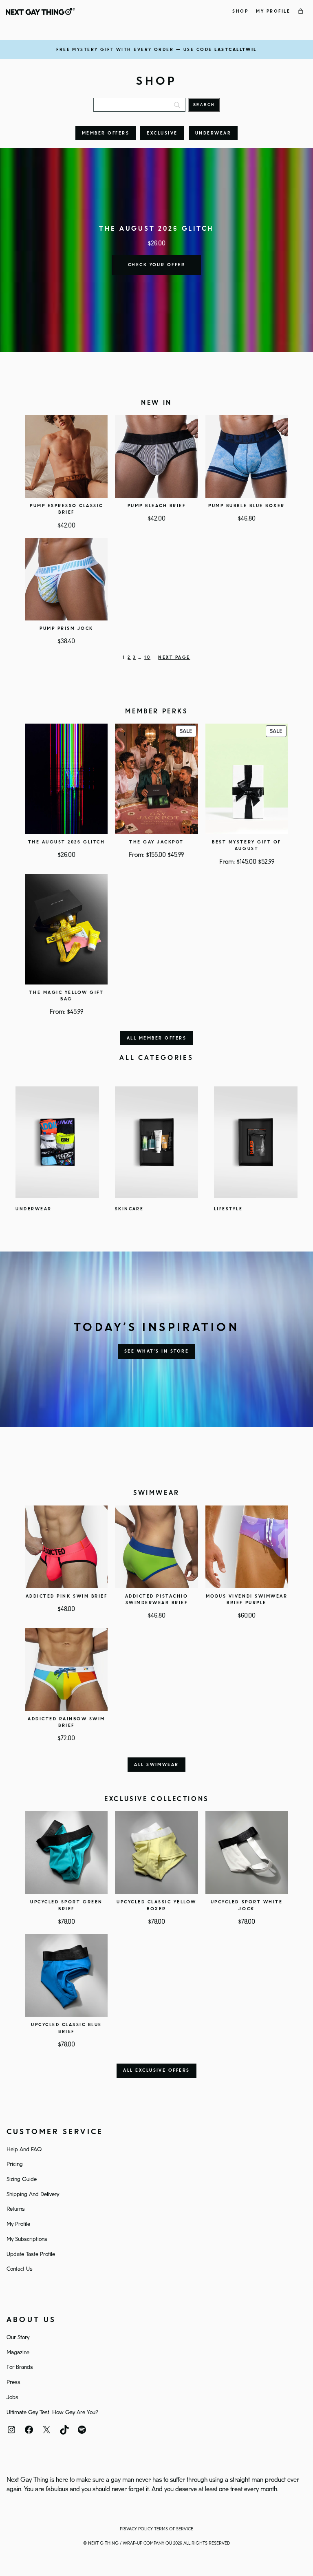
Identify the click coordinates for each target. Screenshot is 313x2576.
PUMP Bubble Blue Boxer (246, 506)
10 (147, 658)
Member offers (106, 133)
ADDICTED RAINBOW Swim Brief (66, 1722)
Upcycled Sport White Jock (247, 1905)
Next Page (174, 658)
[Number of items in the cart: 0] (301, 11)
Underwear (213, 133)
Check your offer (157, 265)
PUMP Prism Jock (66, 629)
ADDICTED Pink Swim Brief (66, 1596)
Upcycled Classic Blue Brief (66, 2028)
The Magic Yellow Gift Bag (66, 996)
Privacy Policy (136, 2529)
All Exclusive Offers (156, 2071)
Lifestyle (228, 1209)
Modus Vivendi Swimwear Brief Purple (247, 1600)
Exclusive (162, 133)
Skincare (129, 1209)
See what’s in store (156, 1351)
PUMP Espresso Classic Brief (66, 509)
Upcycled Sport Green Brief (66, 1905)
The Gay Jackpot (156, 842)
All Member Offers (156, 1038)
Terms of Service (174, 2529)
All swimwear (156, 1765)
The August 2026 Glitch (66, 842)
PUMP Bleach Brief (157, 506)
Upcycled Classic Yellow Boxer (156, 1905)
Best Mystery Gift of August (246, 845)
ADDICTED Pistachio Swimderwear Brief (156, 1600)
